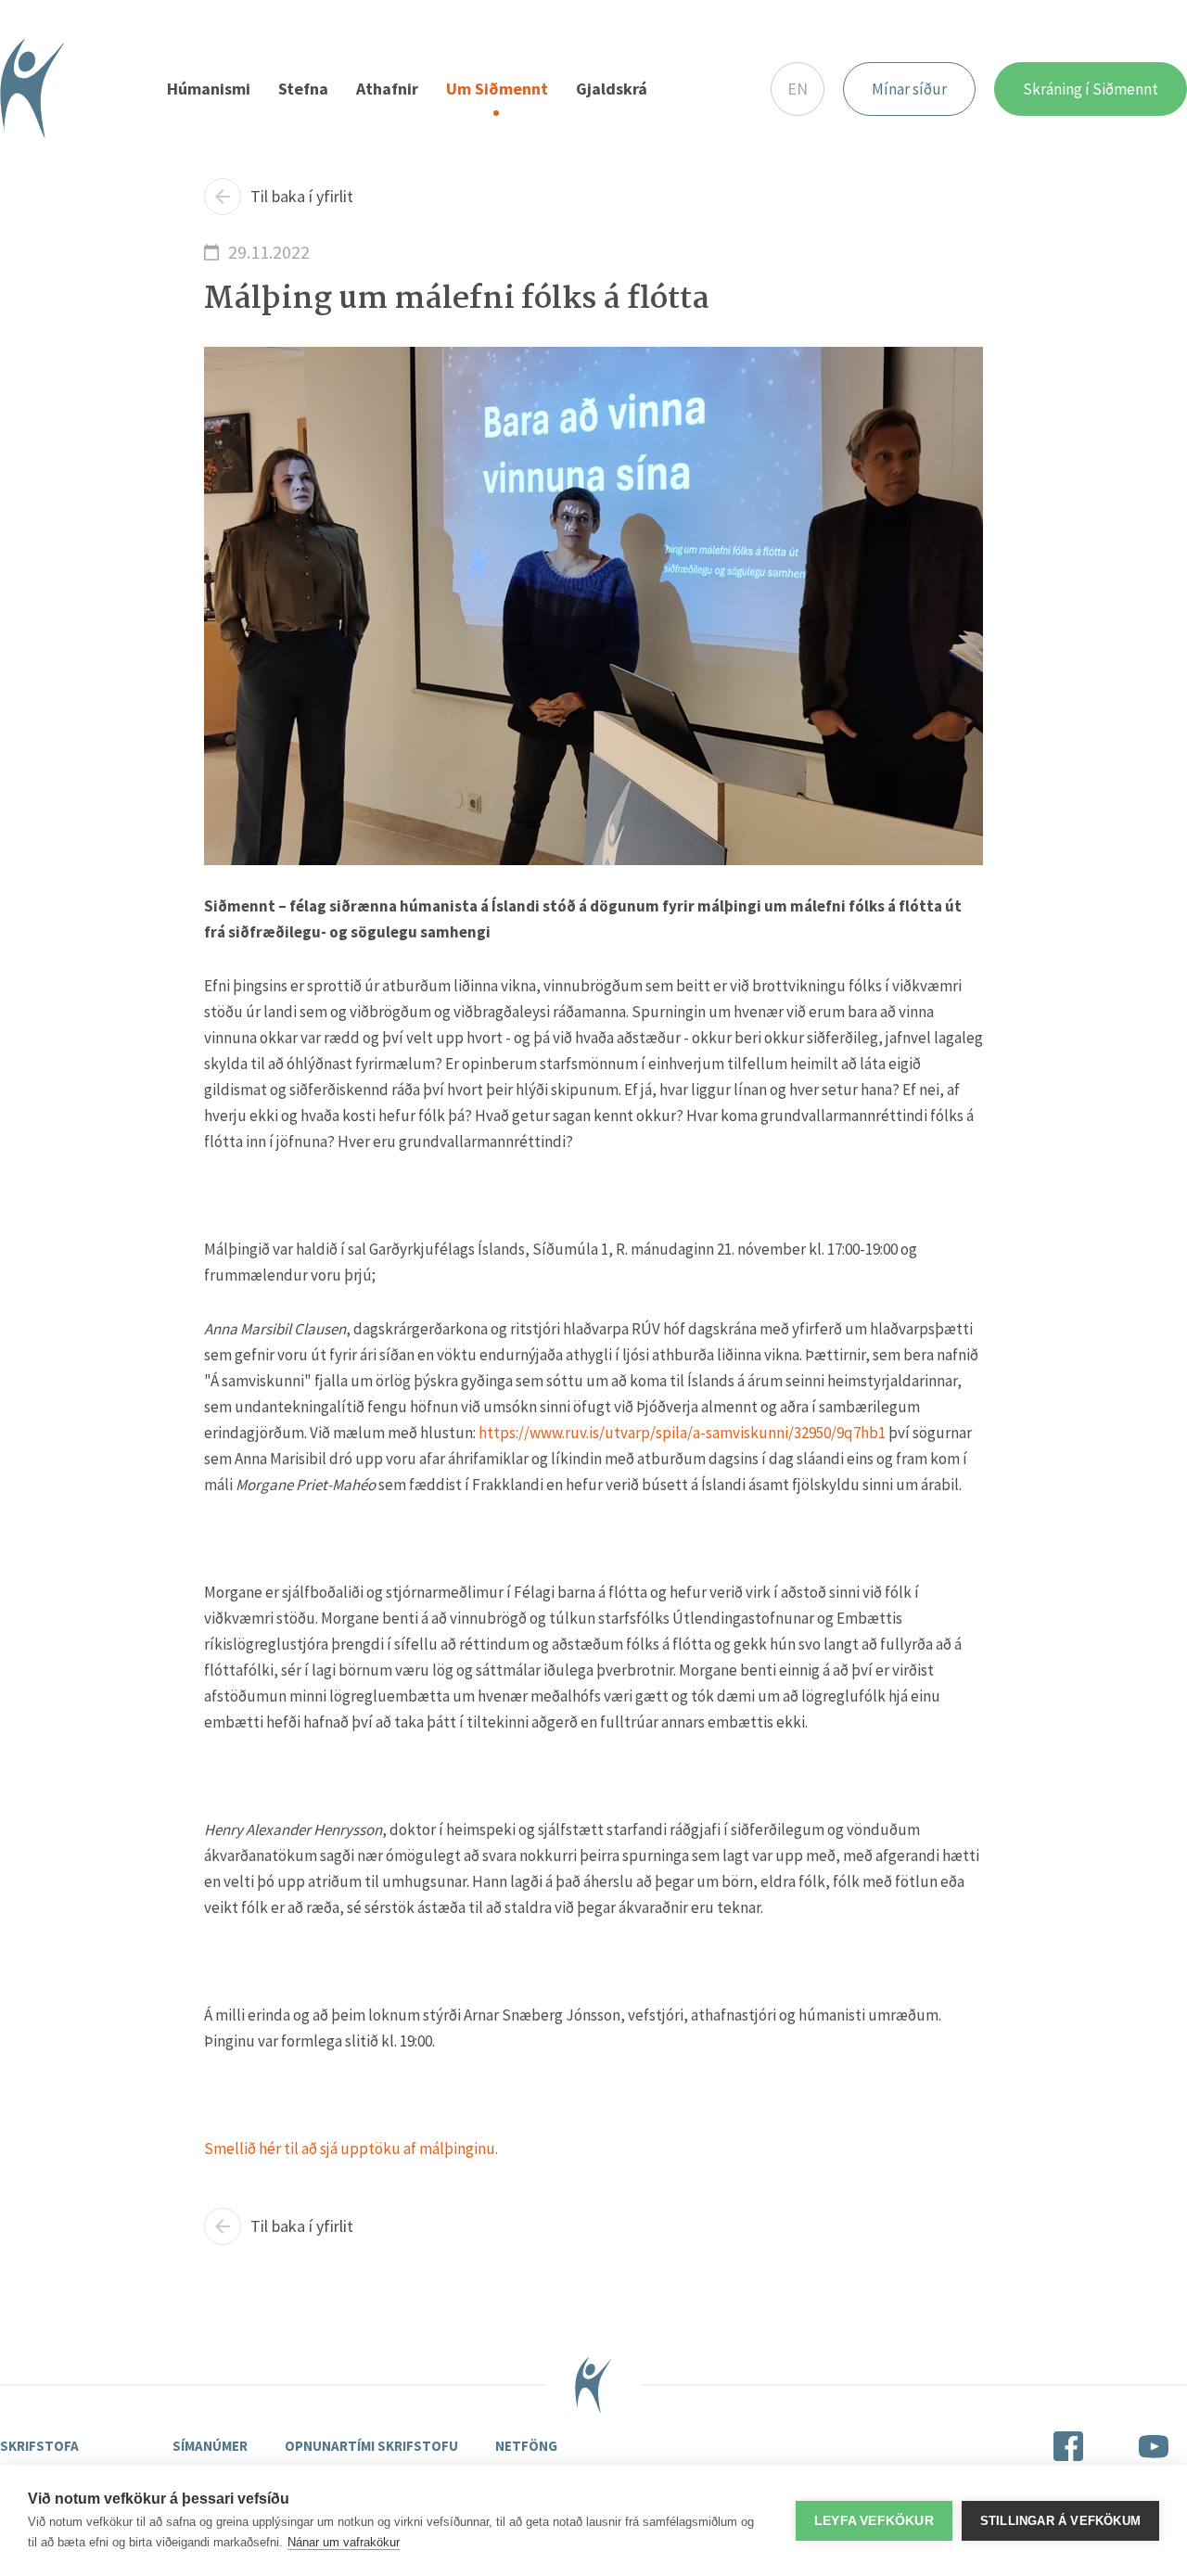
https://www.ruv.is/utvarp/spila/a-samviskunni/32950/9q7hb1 (682, 1433)
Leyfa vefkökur (874, 2521)
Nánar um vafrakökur (344, 2542)
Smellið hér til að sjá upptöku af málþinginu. (351, 2149)
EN (798, 89)
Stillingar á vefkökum (1060, 2521)
